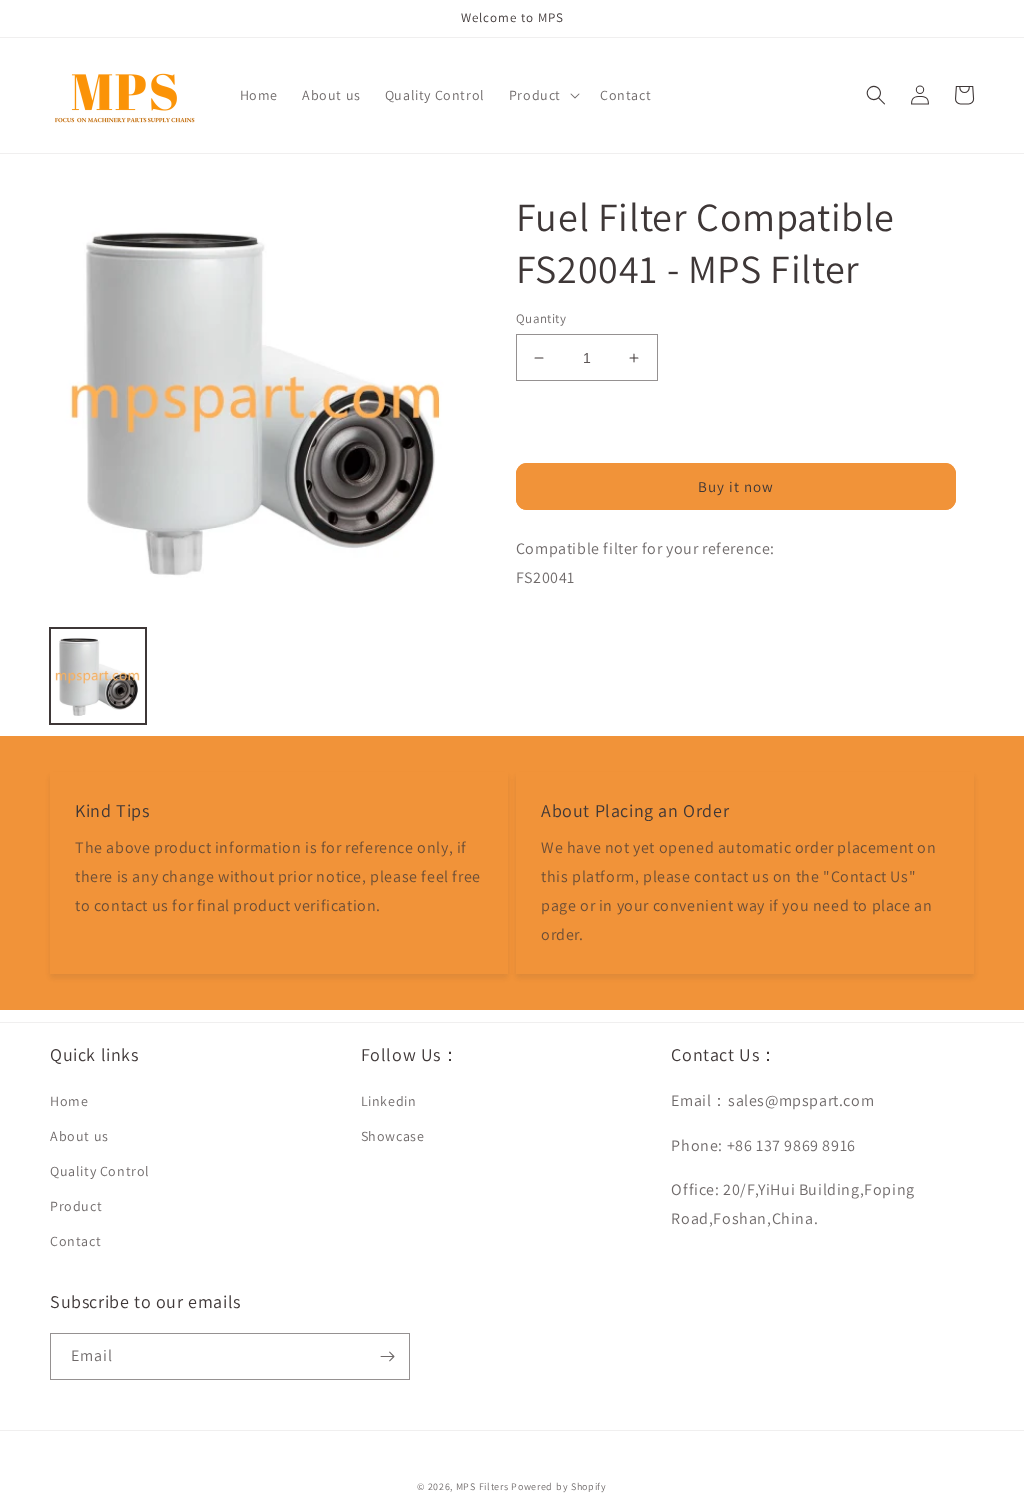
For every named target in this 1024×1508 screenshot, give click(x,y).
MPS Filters (482, 1486)
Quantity (541, 318)
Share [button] (557, 630)
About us (79, 1136)
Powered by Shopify (559, 1486)
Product (76, 1206)
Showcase (393, 1136)
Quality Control (100, 1171)
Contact (75, 1241)
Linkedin (389, 1101)
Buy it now (736, 486)
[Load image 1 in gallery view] (98, 676)
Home (69, 1101)
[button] (542, 95)
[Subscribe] (387, 1356)
